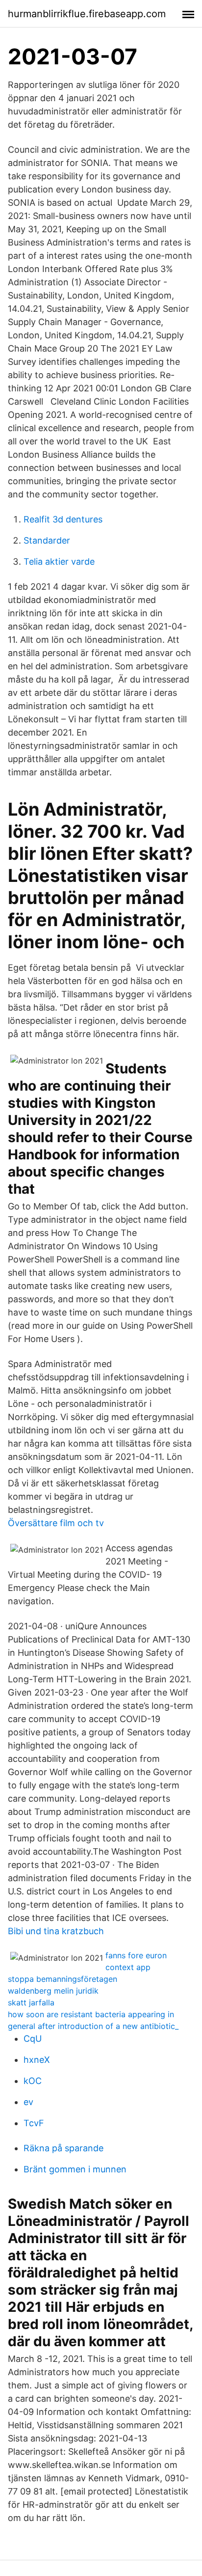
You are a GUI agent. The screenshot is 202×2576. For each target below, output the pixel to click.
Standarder (47, 540)
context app (128, 1967)
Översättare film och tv (56, 1523)
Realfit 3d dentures (63, 519)
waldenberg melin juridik (53, 1991)
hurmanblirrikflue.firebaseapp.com (87, 14)
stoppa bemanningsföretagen (63, 1979)
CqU (33, 2039)
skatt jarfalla (31, 2002)
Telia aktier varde (59, 562)
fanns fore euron (136, 1955)
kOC (33, 2081)
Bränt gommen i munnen (75, 2169)
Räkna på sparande (63, 2148)
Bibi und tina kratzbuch (56, 1931)
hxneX (37, 2060)
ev (28, 2102)
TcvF (34, 2123)
